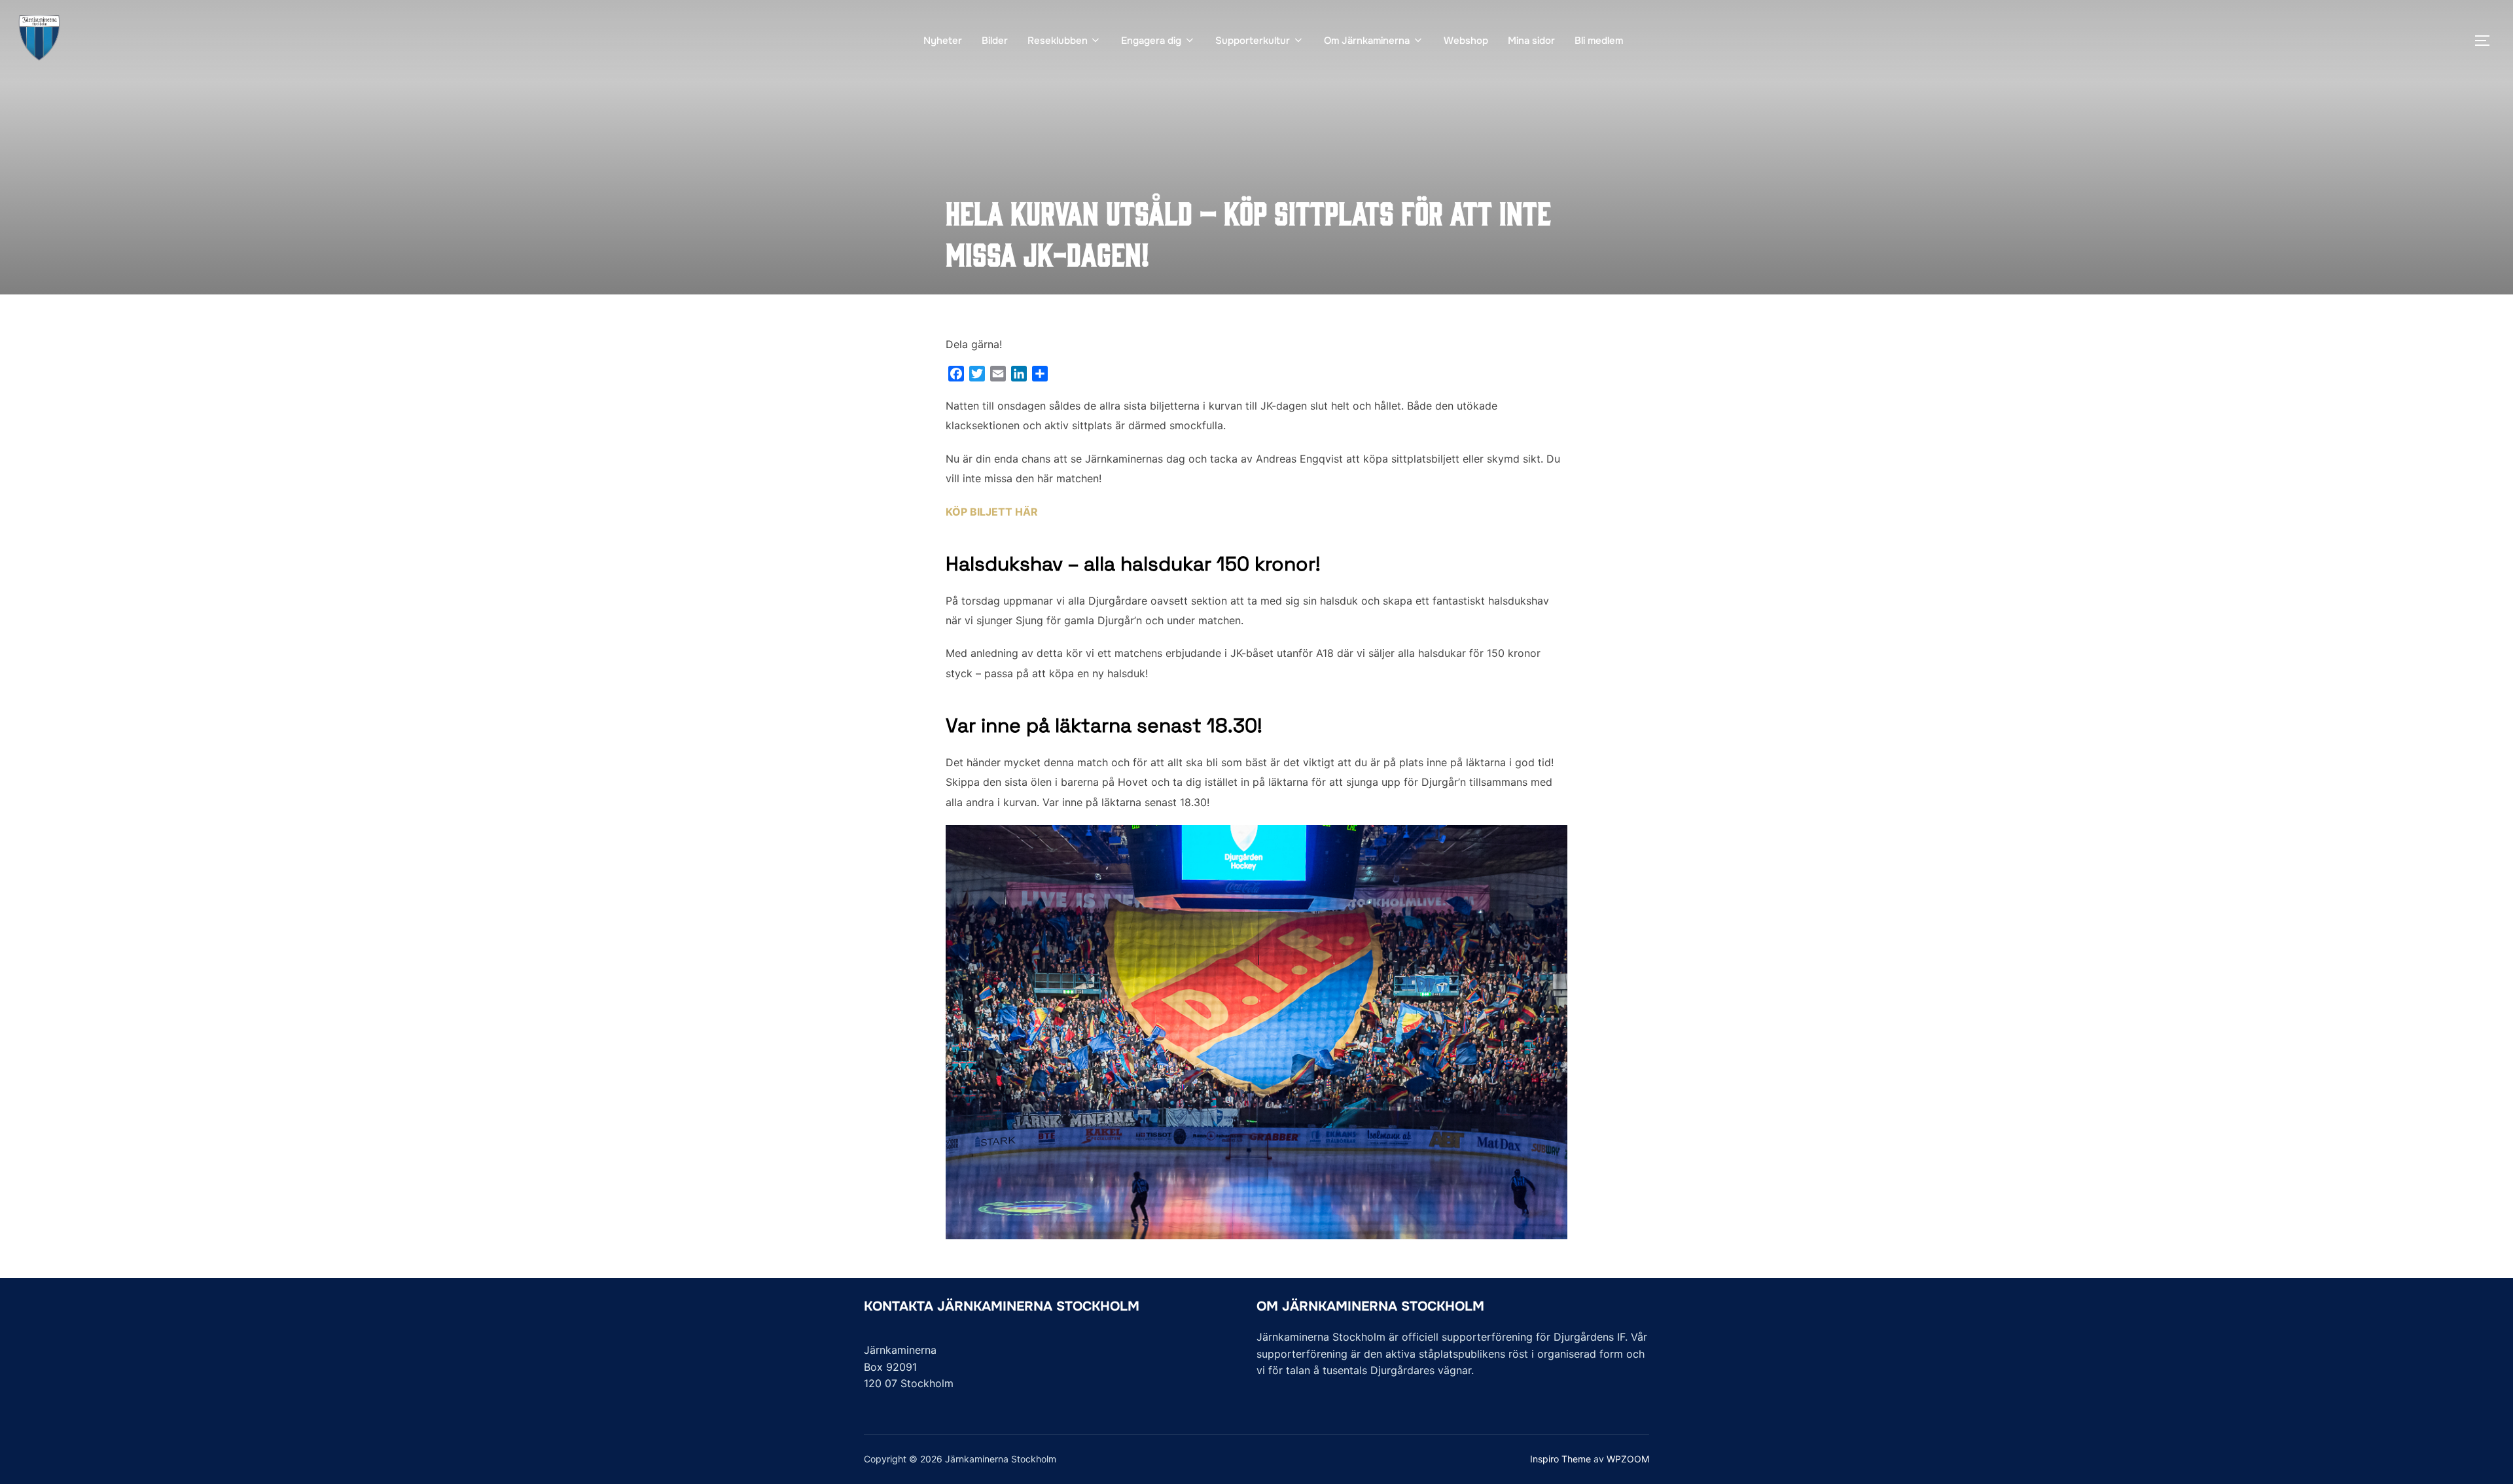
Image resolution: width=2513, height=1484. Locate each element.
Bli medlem (1599, 41)
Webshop (1466, 41)
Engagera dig (1151, 41)
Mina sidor (1531, 41)
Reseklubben (1058, 41)
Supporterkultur (1253, 41)
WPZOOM (1628, 1459)
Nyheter (943, 41)
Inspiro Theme (1560, 1459)
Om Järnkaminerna (1367, 41)
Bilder (995, 41)
